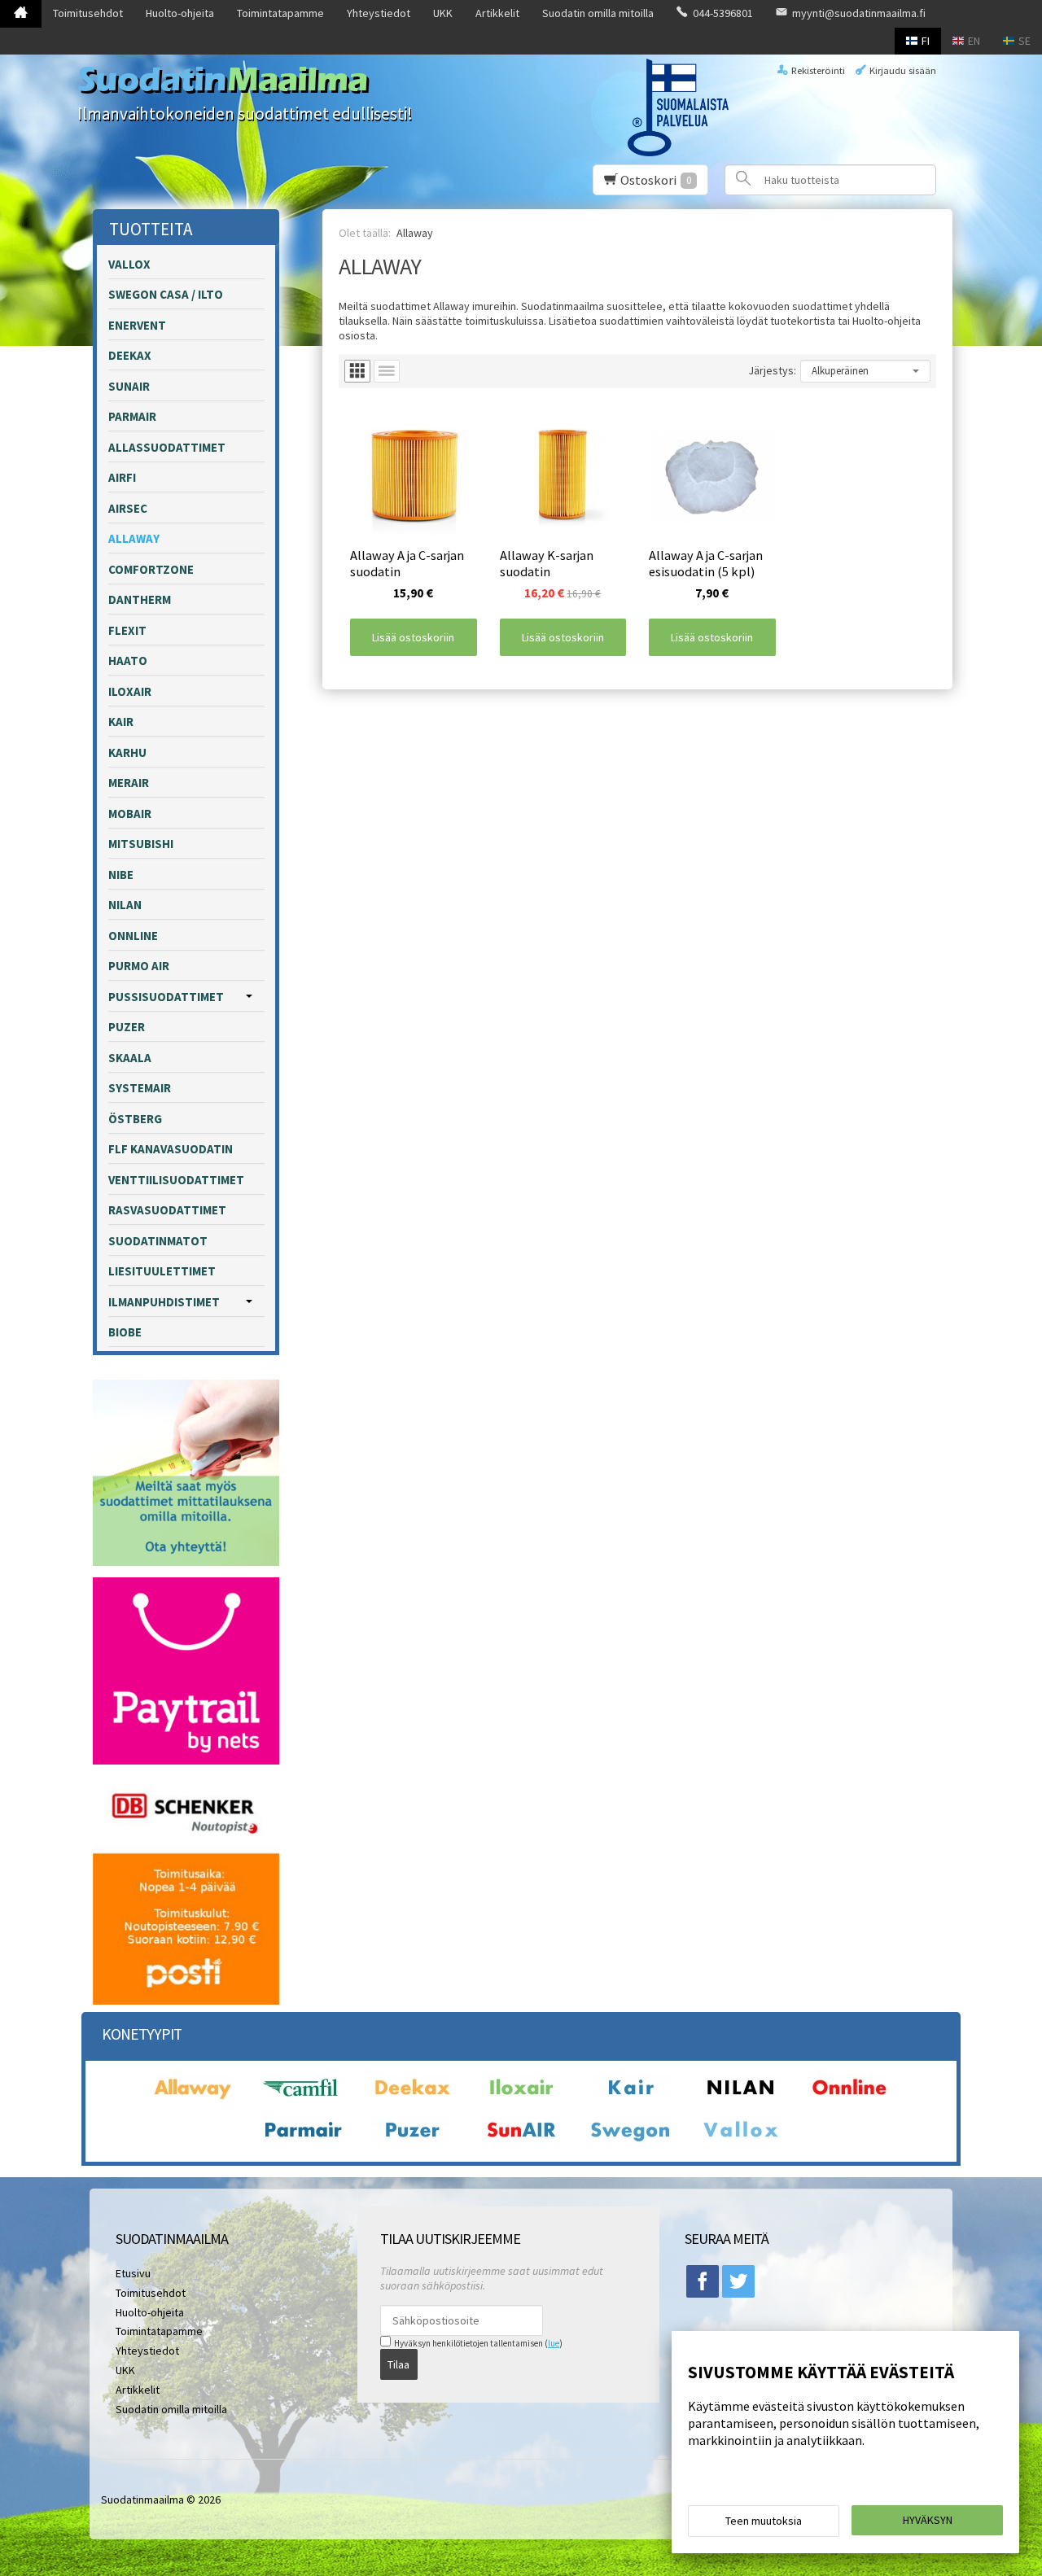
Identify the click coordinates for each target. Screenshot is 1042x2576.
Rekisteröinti (818, 70)
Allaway (134, 538)
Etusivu (133, 2273)
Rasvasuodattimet (167, 1210)
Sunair (129, 386)
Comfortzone (151, 569)
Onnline (133, 936)
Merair (129, 783)
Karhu (127, 752)
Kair (121, 722)
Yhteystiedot (379, 13)
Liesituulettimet (162, 1271)
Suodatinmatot (158, 1241)
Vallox (129, 264)
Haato (128, 660)
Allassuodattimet (167, 447)
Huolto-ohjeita (180, 13)
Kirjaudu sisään (903, 70)
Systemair (140, 1088)
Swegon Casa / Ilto (166, 294)
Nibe (121, 875)
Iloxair (130, 691)
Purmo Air (139, 966)
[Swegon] (630, 2141)
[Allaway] (193, 2098)
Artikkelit (497, 13)
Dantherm (140, 599)
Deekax (130, 355)
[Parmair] (303, 2141)
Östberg (135, 1119)
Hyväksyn (928, 2520)
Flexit (127, 630)
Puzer (127, 1027)
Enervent (137, 325)
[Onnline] (849, 2098)
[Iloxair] (521, 2098)
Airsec (128, 508)
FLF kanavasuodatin (171, 1149)
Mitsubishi (141, 844)
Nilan (125, 905)
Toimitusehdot (88, 13)
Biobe (125, 1332)
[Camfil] (303, 2098)
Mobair (130, 813)
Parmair (132, 416)
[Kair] (630, 2098)
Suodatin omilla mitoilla (598, 13)
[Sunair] (521, 2141)
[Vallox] (740, 2141)
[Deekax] (412, 2098)
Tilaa (398, 2364)
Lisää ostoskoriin (413, 637)
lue (554, 2343)
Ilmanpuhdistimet (164, 1302)
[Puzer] (412, 2141)
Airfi (122, 477)
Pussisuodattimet (166, 997)
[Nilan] (740, 2098)
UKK (443, 13)
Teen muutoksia (764, 2521)
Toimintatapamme (280, 13)
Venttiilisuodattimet (176, 1180)
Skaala (130, 1058)
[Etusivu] (21, 14)
